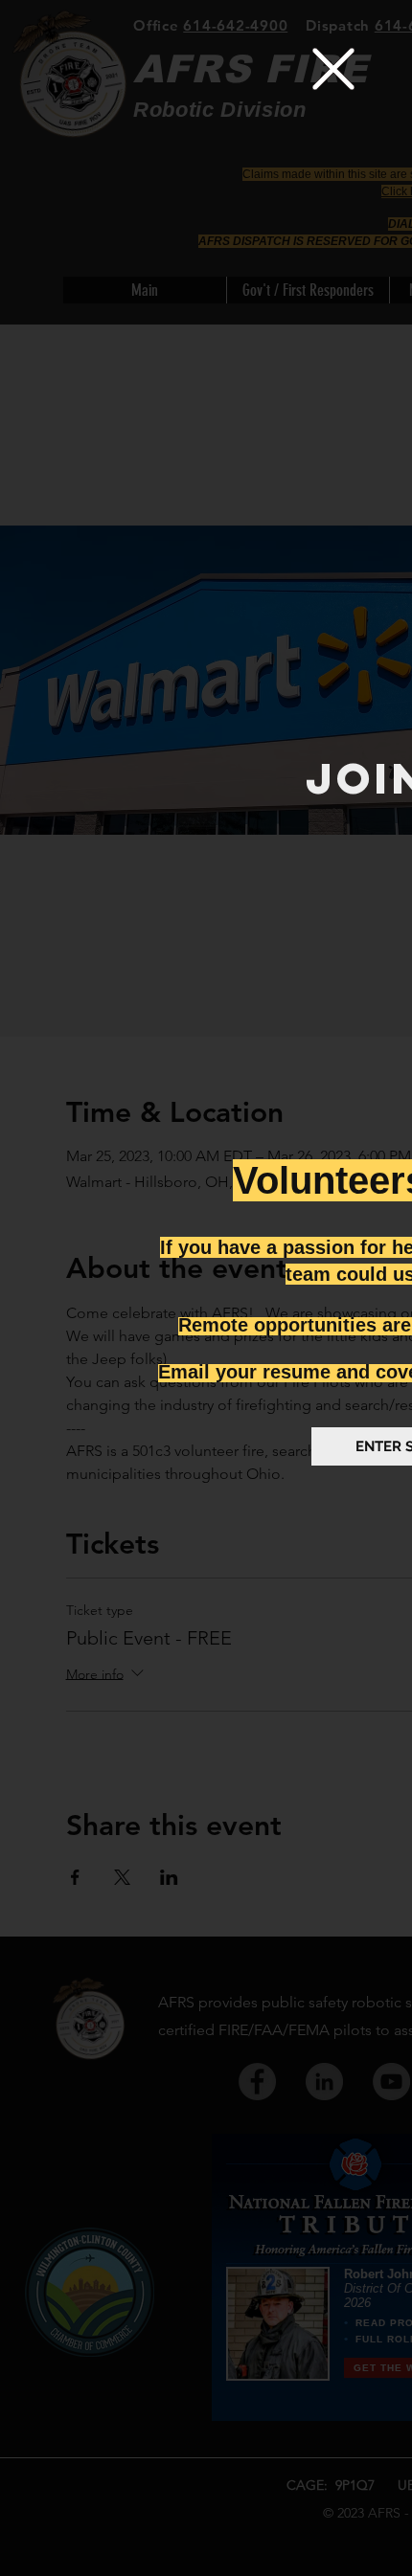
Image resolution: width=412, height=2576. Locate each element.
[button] (333, 69)
